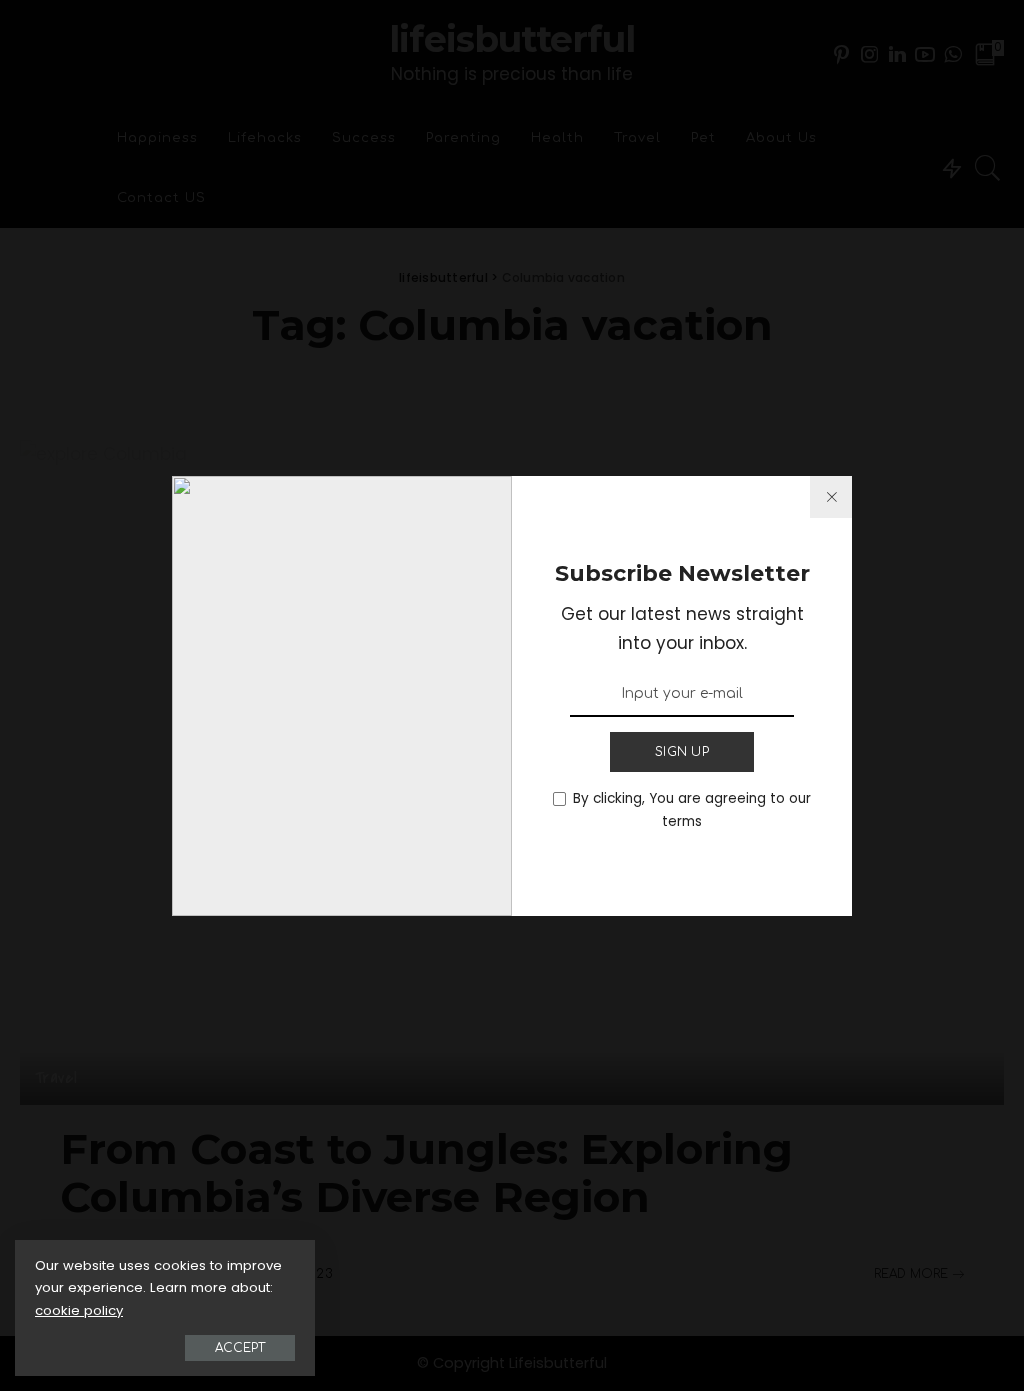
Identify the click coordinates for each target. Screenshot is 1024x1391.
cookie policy (79, 1310)
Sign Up (682, 752)
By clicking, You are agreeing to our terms (692, 810)
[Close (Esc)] (831, 497)
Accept (240, 1348)
